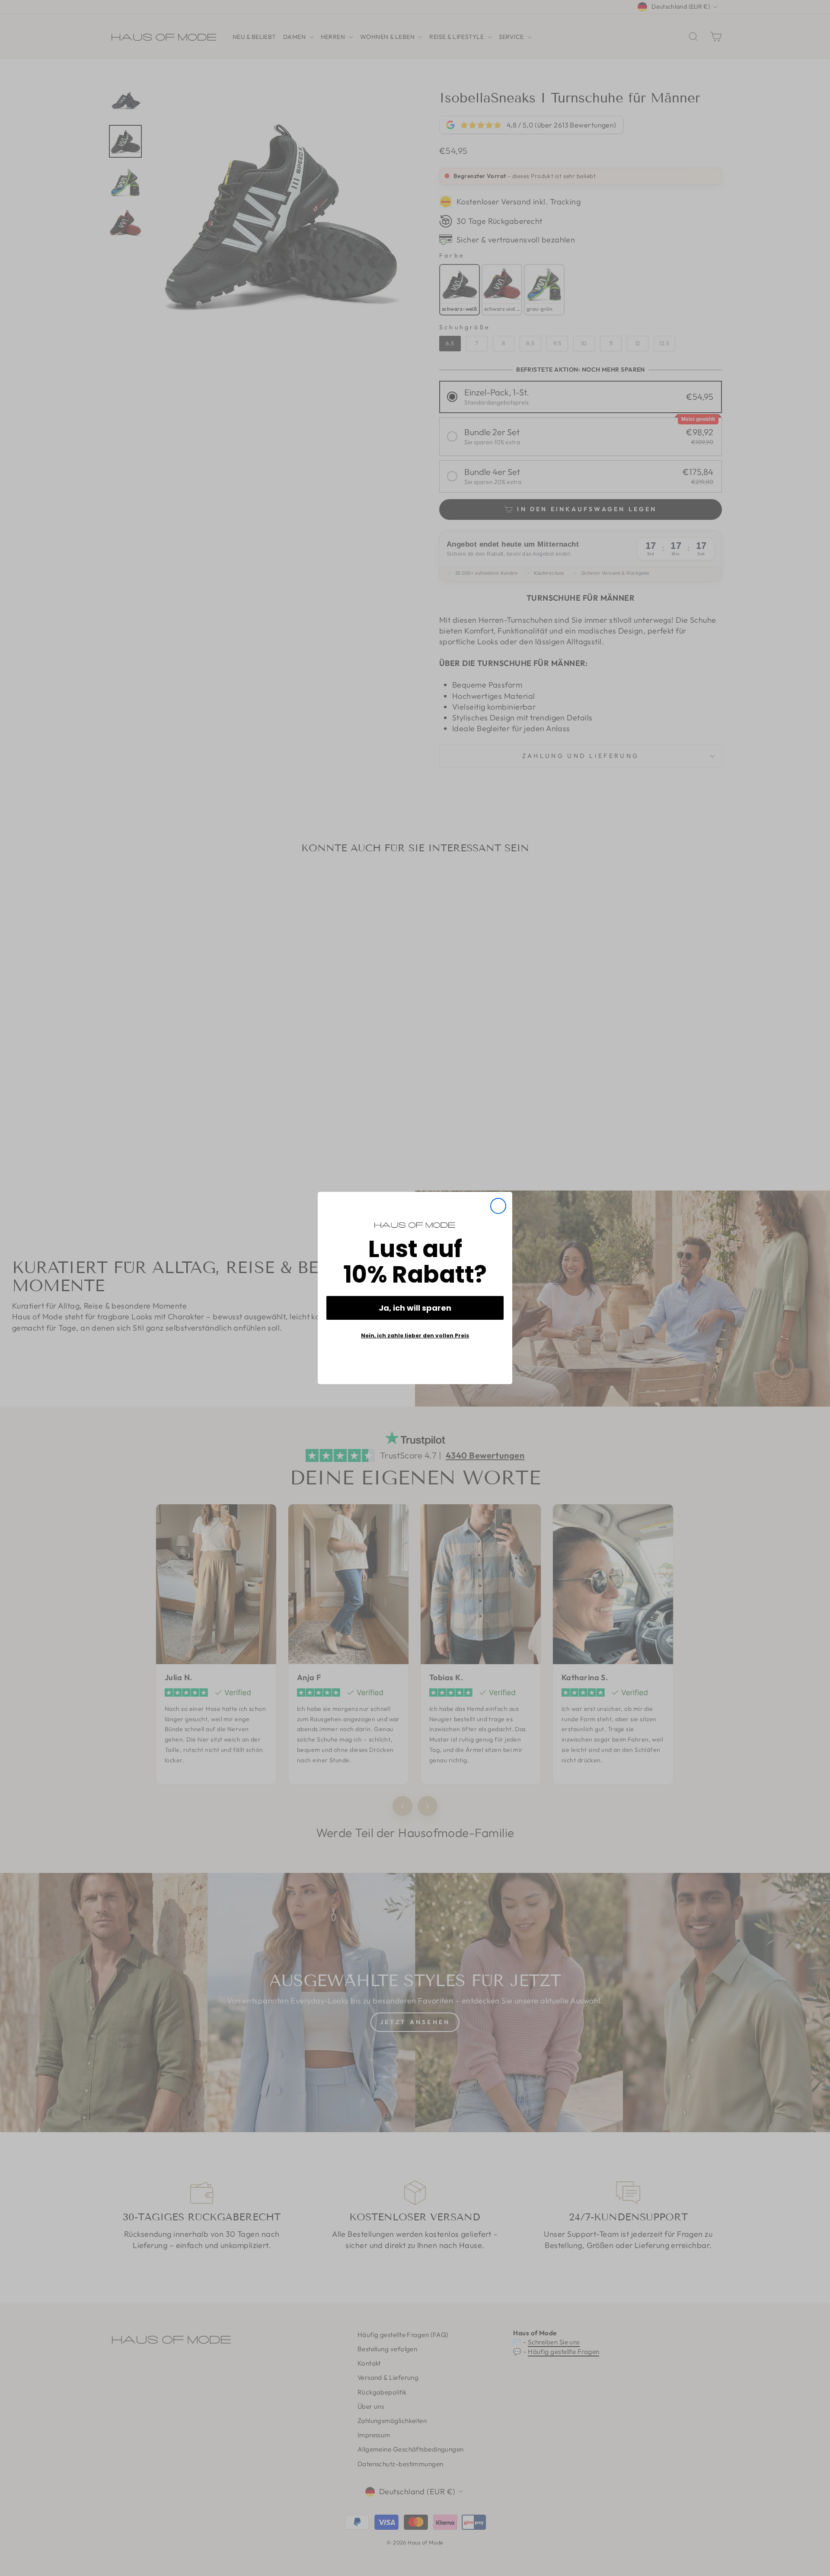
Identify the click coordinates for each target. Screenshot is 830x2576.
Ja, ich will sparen (415, 1308)
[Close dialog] (498, 1206)
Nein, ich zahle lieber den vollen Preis (415, 1336)
